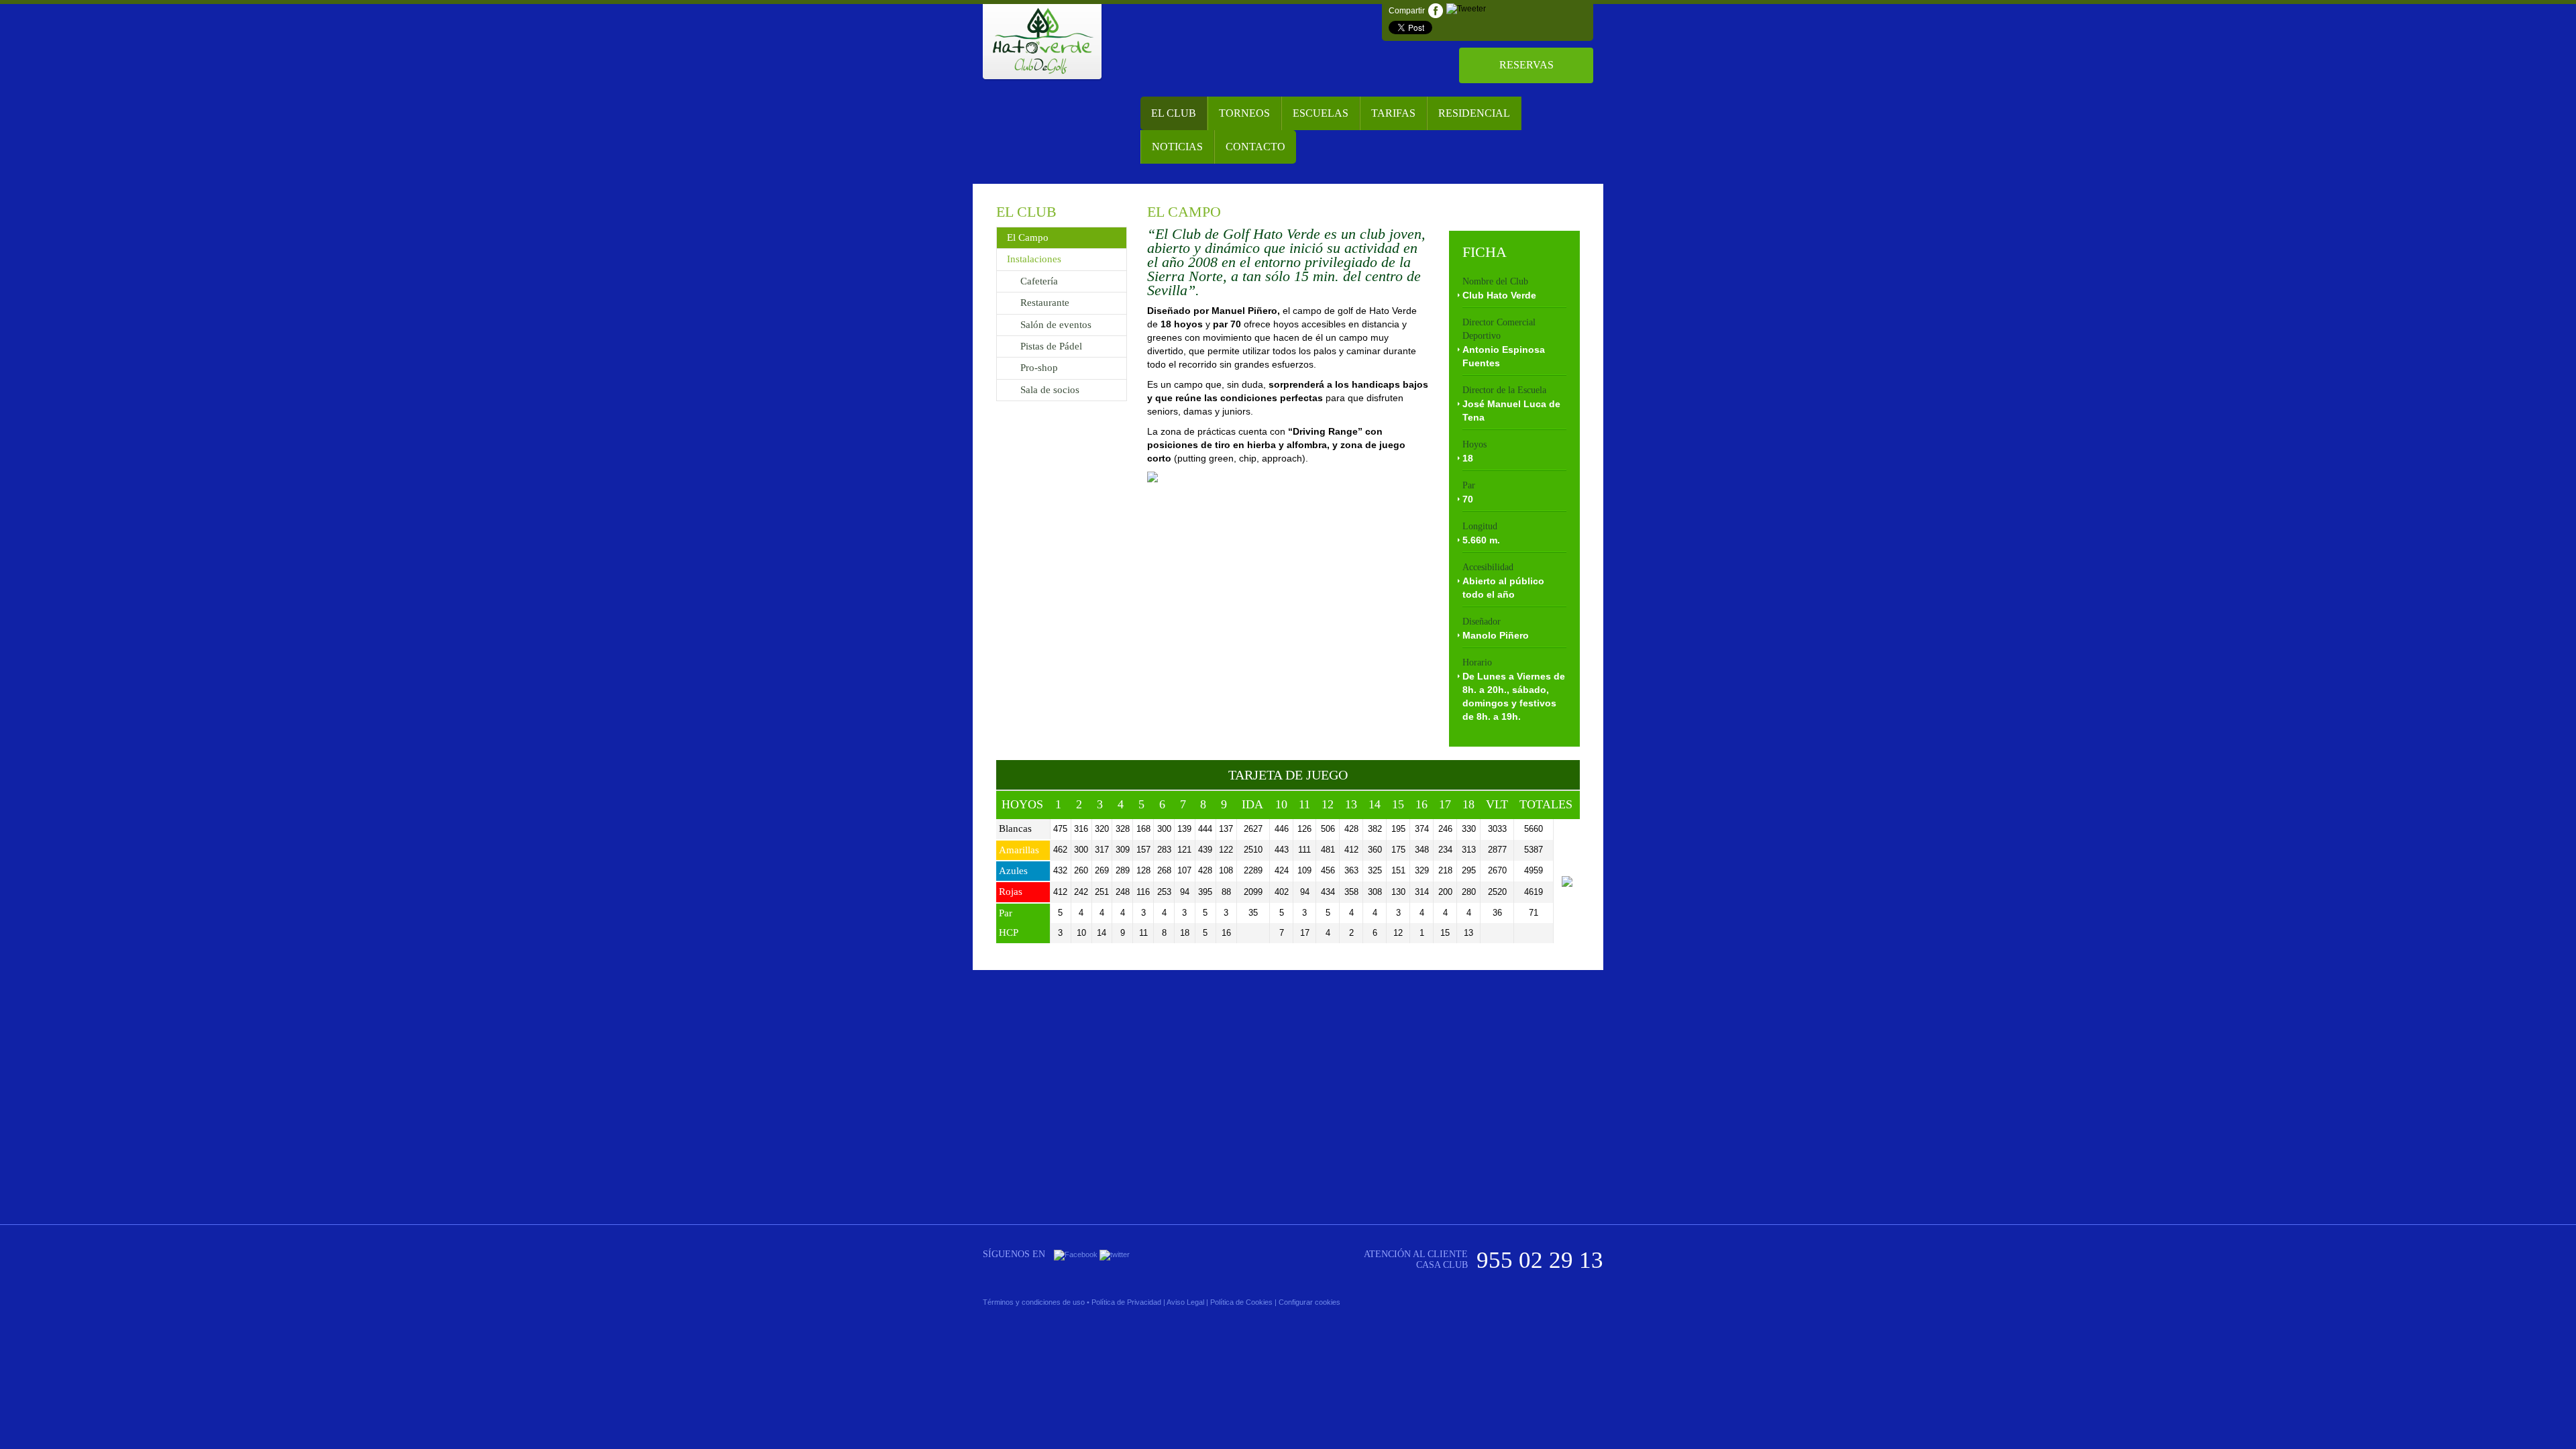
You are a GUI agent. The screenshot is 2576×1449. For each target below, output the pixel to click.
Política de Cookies (1241, 1302)
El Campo (1028, 237)
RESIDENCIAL (1474, 113)
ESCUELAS (1321, 113)
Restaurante (1045, 303)
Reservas (1526, 65)
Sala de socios (1050, 390)
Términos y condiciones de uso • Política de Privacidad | (1074, 1302)
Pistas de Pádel (1051, 346)
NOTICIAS (1177, 147)
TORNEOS (1244, 113)
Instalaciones (1034, 259)
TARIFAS (1393, 113)
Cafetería (1039, 281)
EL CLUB (1174, 113)
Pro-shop (1039, 368)
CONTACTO (1255, 147)
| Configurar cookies (1307, 1302)
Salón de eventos (1056, 325)
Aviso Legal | (1187, 1302)
